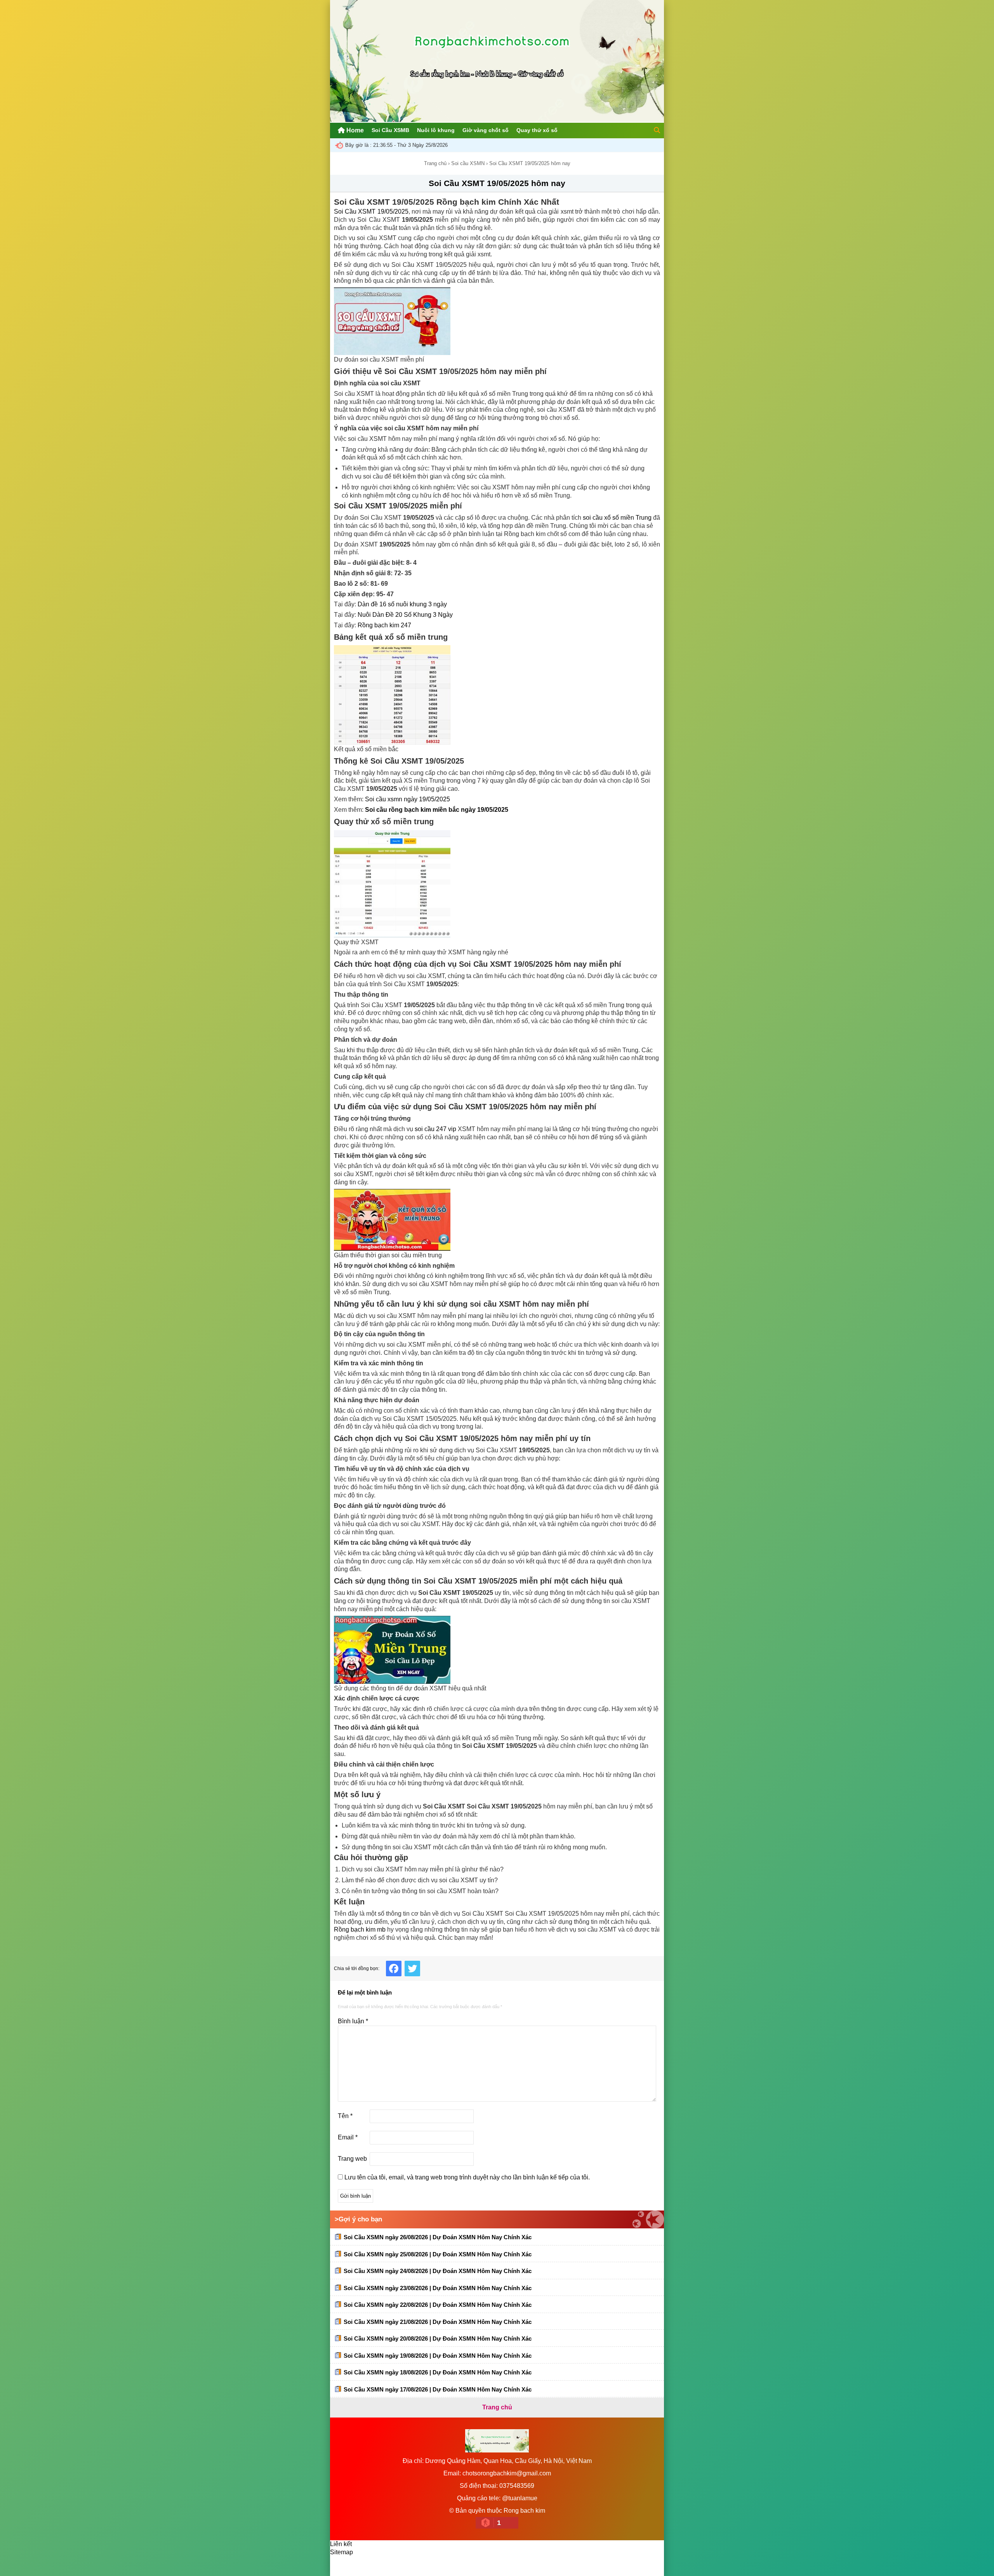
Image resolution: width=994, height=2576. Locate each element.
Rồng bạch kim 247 (384, 625)
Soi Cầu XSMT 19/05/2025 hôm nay (497, 183)
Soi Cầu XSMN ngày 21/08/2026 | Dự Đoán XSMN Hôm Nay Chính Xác (438, 2322)
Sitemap (341, 2552)
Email (348, 2137)
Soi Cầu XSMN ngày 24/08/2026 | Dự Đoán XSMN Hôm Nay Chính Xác (438, 2271)
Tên (345, 2116)
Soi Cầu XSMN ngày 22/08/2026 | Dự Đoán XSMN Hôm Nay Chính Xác (438, 2305)
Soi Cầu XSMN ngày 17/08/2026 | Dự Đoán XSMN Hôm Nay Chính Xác (438, 2389)
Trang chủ (435, 163)
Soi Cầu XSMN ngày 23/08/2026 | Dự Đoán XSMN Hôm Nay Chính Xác (438, 2288)
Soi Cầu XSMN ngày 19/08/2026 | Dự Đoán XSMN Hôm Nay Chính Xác (438, 2356)
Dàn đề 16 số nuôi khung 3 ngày (402, 604)
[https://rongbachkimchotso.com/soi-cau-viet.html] (497, 321)
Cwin (413, 2566)
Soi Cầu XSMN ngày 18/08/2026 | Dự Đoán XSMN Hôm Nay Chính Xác (438, 2372)
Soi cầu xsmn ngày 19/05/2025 (408, 799)
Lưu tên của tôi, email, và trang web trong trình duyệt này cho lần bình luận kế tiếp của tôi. (467, 2177)
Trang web (352, 2159)
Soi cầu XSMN (468, 163)
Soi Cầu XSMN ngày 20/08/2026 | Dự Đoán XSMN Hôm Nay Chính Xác (438, 2338)
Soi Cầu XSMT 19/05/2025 (371, 211)
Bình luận (353, 2021)
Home (354, 130)
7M (342, 2566)
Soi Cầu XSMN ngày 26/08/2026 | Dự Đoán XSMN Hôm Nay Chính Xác (438, 2237)
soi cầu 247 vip (435, 1129)
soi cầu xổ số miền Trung (617, 518)
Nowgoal (367, 2566)
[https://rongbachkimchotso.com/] (497, 120)
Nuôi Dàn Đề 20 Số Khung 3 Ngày (405, 615)
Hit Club (440, 2566)
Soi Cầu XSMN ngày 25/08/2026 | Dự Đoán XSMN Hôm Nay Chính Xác (438, 2254)
